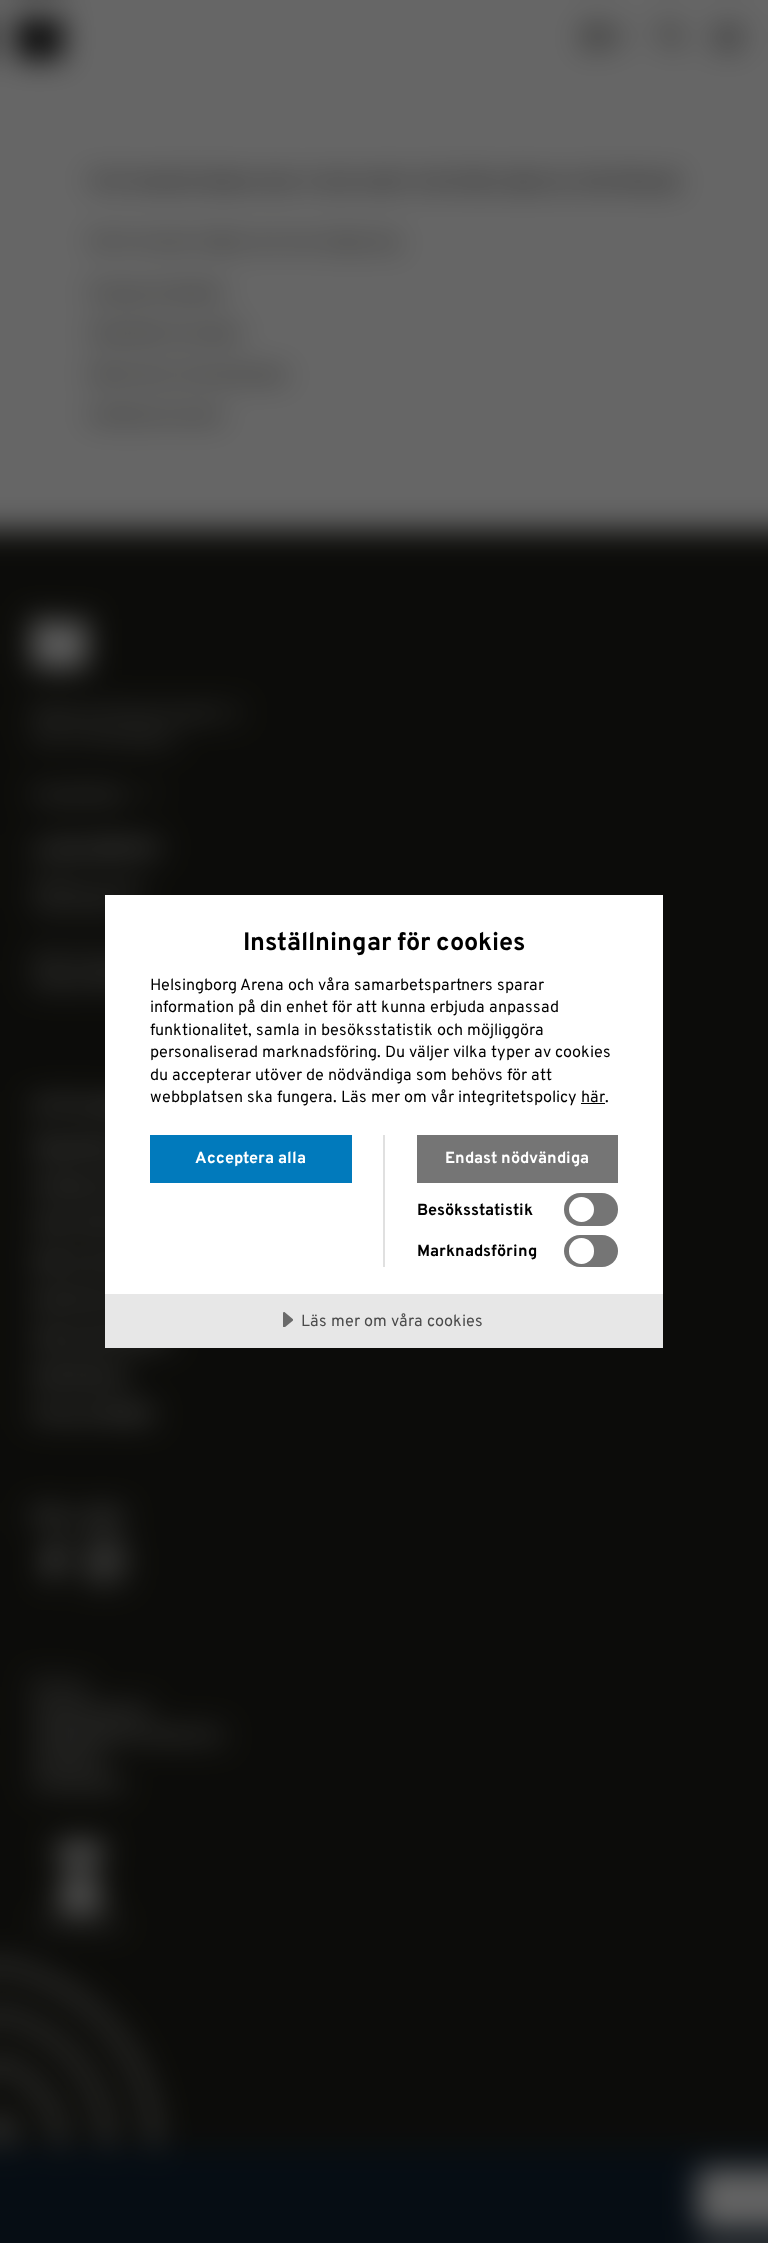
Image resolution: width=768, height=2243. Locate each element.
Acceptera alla (250, 1157)
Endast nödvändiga (517, 1157)
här (593, 1096)
